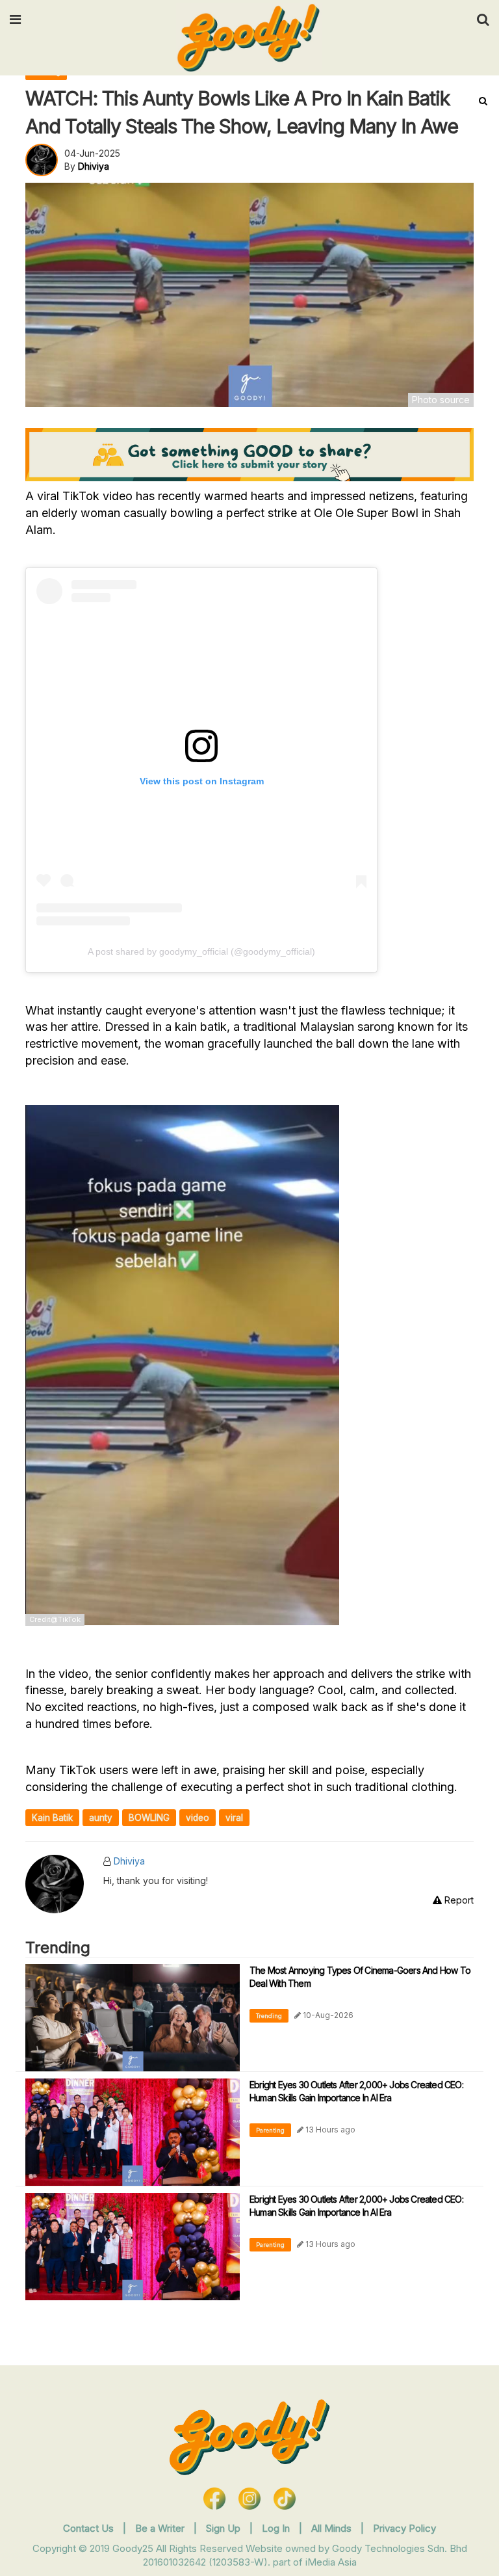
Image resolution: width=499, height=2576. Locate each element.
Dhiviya (129, 1861)
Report (458, 1900)
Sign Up (224, 2528)
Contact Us (88, 2528)
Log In (277, 2528)
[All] (483, 101)
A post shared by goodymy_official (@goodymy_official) (201, 951)
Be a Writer (160, 2528)
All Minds (333, 2528)
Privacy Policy (404, 2528)
